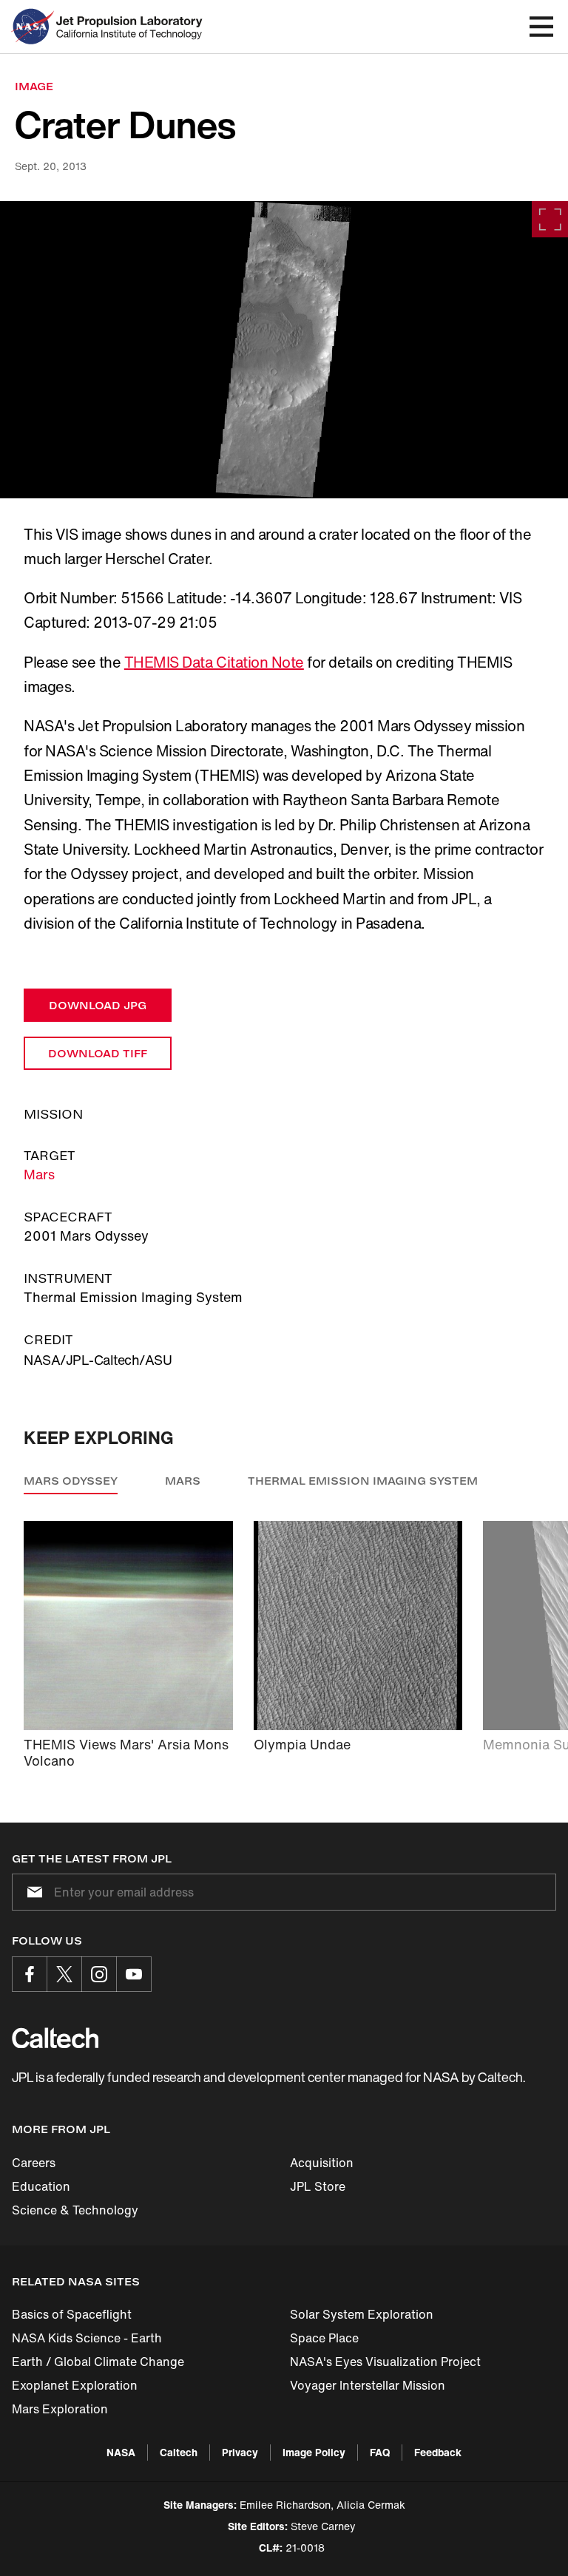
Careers (34, 2163)
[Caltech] (55, 2038)
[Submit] (32, 1892)
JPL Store (318, 2186)
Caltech (179, 2452)
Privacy (240, 2452)
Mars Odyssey (71, 1481)
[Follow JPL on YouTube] (134, 1974)
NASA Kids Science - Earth (87, 2338)
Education (41, 2186)
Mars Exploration (60, 2409)
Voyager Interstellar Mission (368, 2385)
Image (34, 86)
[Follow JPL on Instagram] (99, 1974)
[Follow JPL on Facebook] (30, 1974)
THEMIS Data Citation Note (214, 662)
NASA (121, 2452)
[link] (284, 350)
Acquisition (322, 2163)
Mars (39, 1174)
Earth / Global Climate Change (98, 2362)
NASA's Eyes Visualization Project (385, 2362)
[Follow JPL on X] (64, 1974)
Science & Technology (75, 2210)
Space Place (324, 2338)
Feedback (438, 2452)
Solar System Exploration (362, 2314)
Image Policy (314, 2452)
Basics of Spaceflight (72, 2314)
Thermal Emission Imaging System (363, 1481)
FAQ (380, 2452)
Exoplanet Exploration (75, 2385)
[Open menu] (541, 27)
